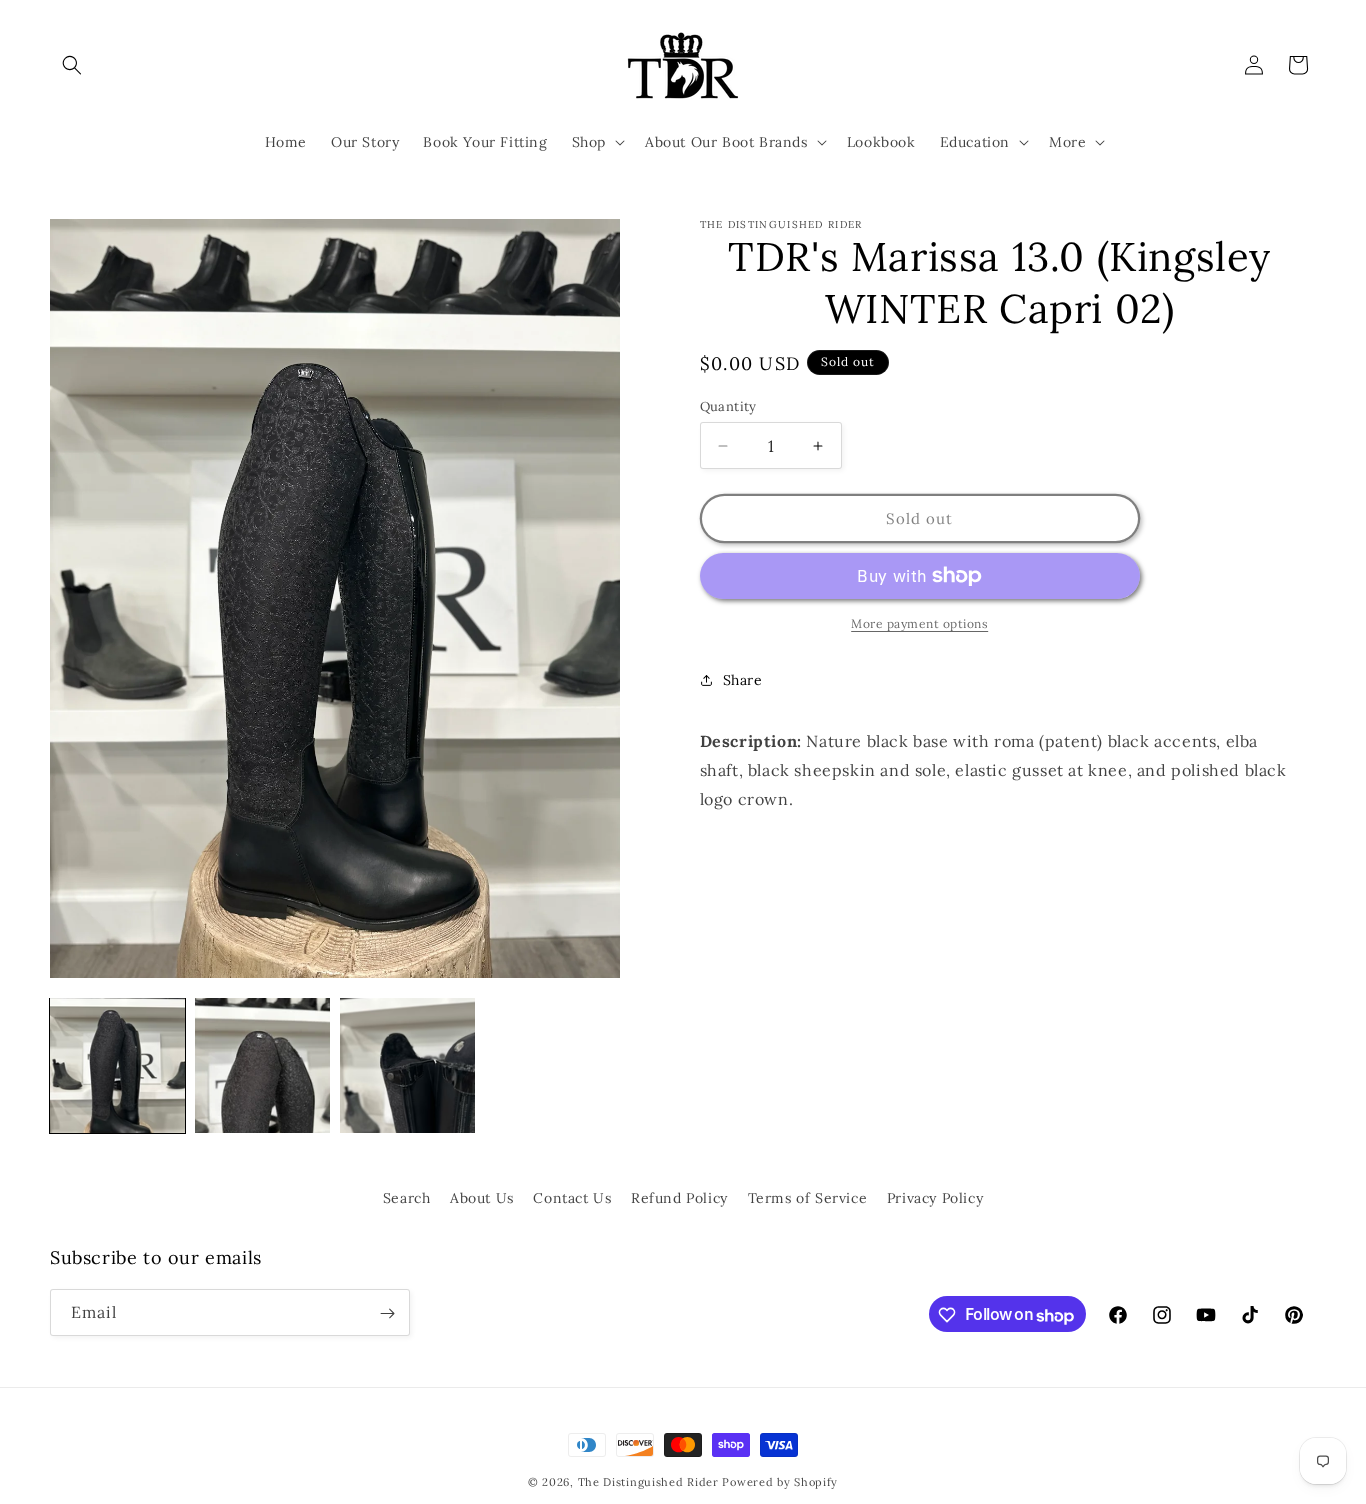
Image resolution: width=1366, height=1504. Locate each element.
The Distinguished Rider (648, 1482)
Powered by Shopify (780, 1482)
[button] (72, 65)
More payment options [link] (919, 623)
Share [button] (743, 680)
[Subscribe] (387, 1313)
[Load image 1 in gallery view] (117, 1065)
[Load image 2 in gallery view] (262, 1065)
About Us (482, 1198)
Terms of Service (808, 1198)
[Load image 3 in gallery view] (407, 1065)
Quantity (728, 406)
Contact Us (572, 1198)
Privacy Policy (935, 1198)
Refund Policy (679, 1198)
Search (407, 1198)
